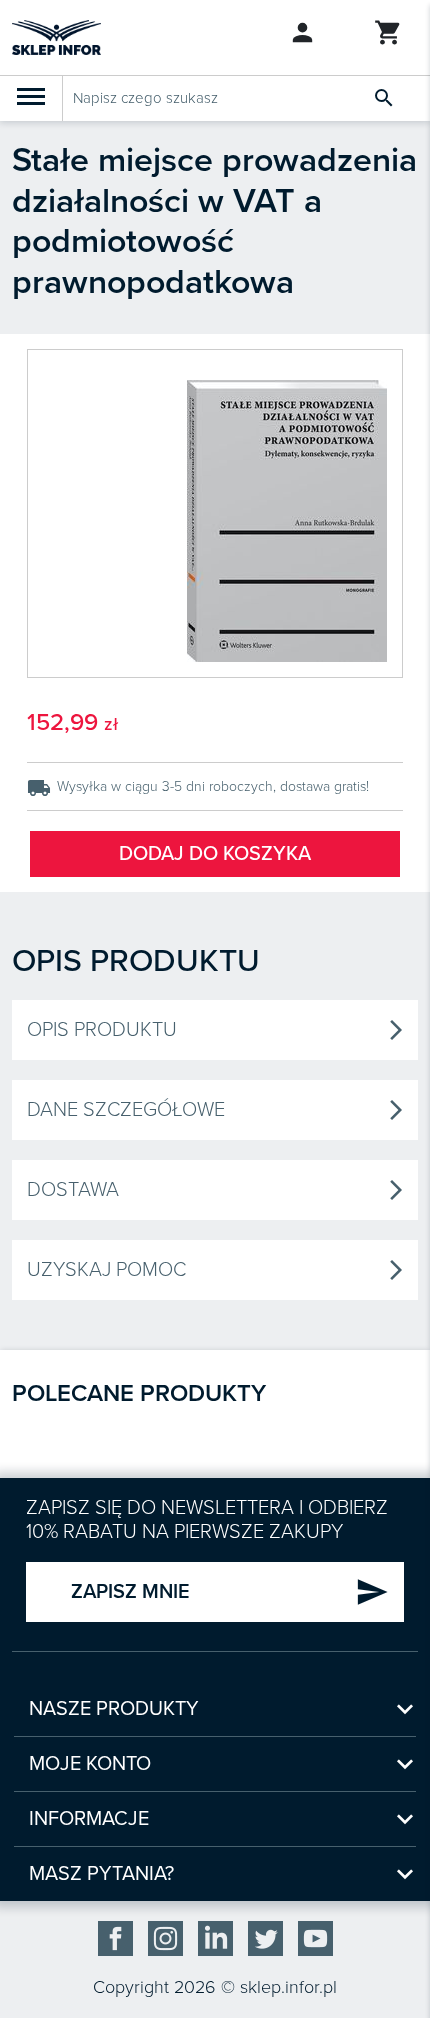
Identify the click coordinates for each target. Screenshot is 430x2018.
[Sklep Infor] (56, 36)
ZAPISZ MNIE (230, 1592)
